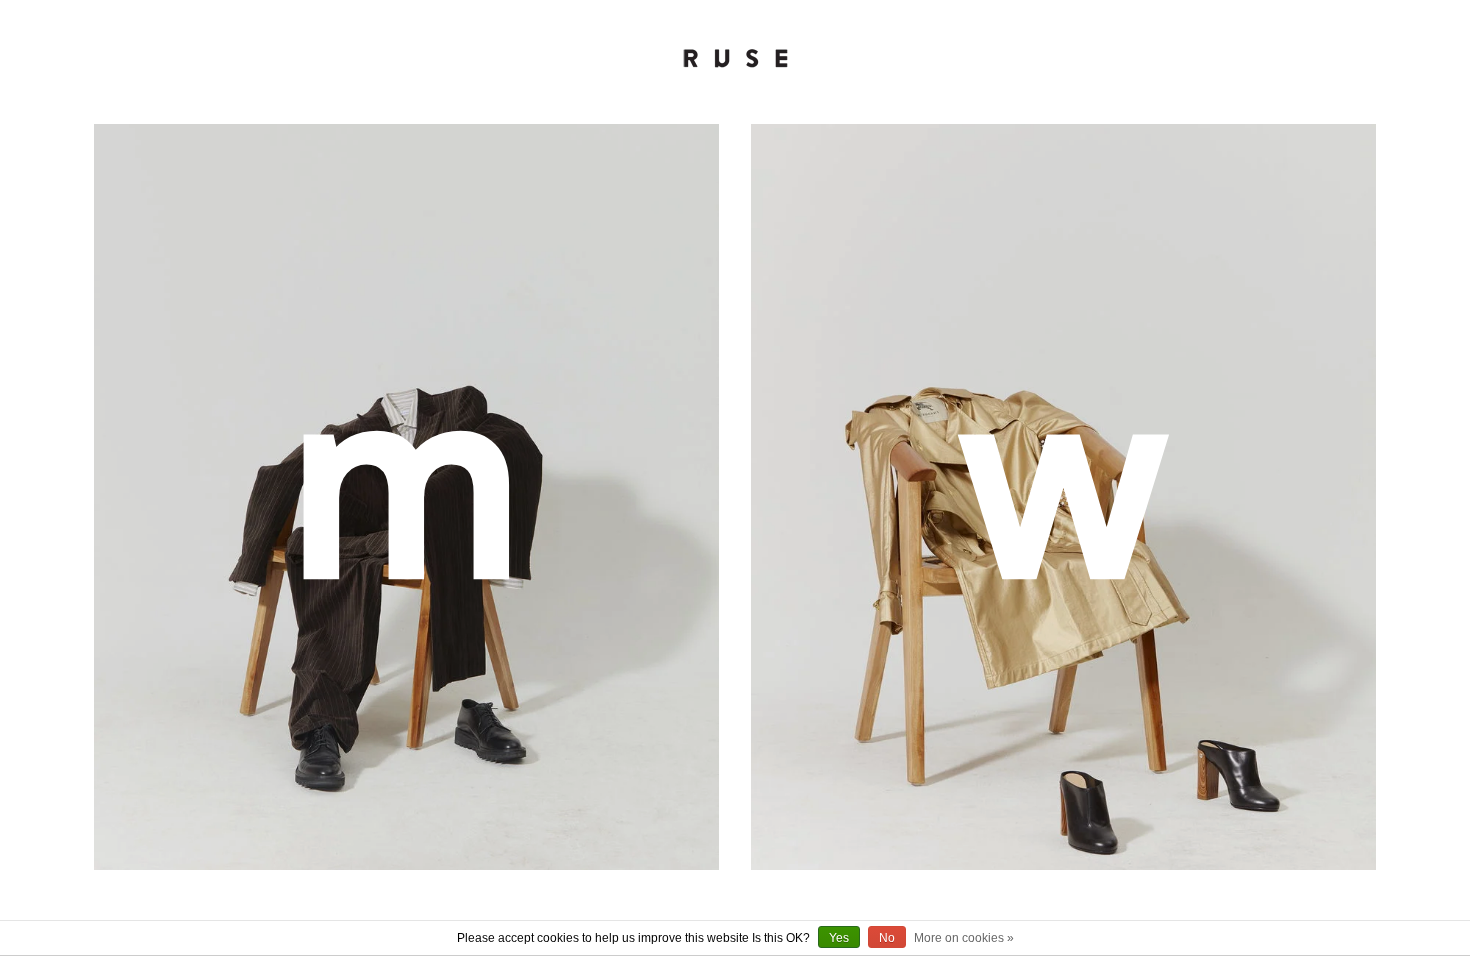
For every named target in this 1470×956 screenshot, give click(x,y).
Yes (839, 938)
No (887, 938)
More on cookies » (964, 938)
